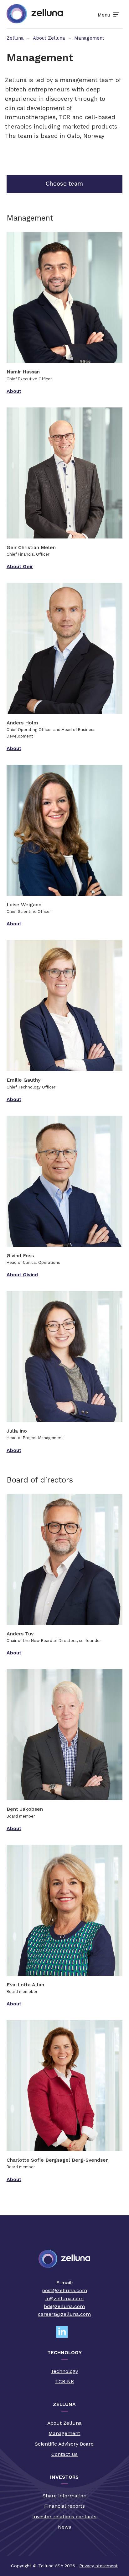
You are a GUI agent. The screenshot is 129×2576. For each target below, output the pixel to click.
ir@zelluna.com (64, 2298)
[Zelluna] (35, 14)
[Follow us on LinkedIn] (64, 2332)
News (64, 2527)
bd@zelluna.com (64, 2306)
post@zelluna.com (64, 2290)
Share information (64, 2496)
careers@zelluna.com (64, 2314)
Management (64, 2433)
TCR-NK (64, 2381)
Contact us (64, 2454)
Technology (64, 2371)
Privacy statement (98, 2566)
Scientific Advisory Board (64, 2444)
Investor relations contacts (64, 2517)
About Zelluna (64, 2423)
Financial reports (64, 2506)
